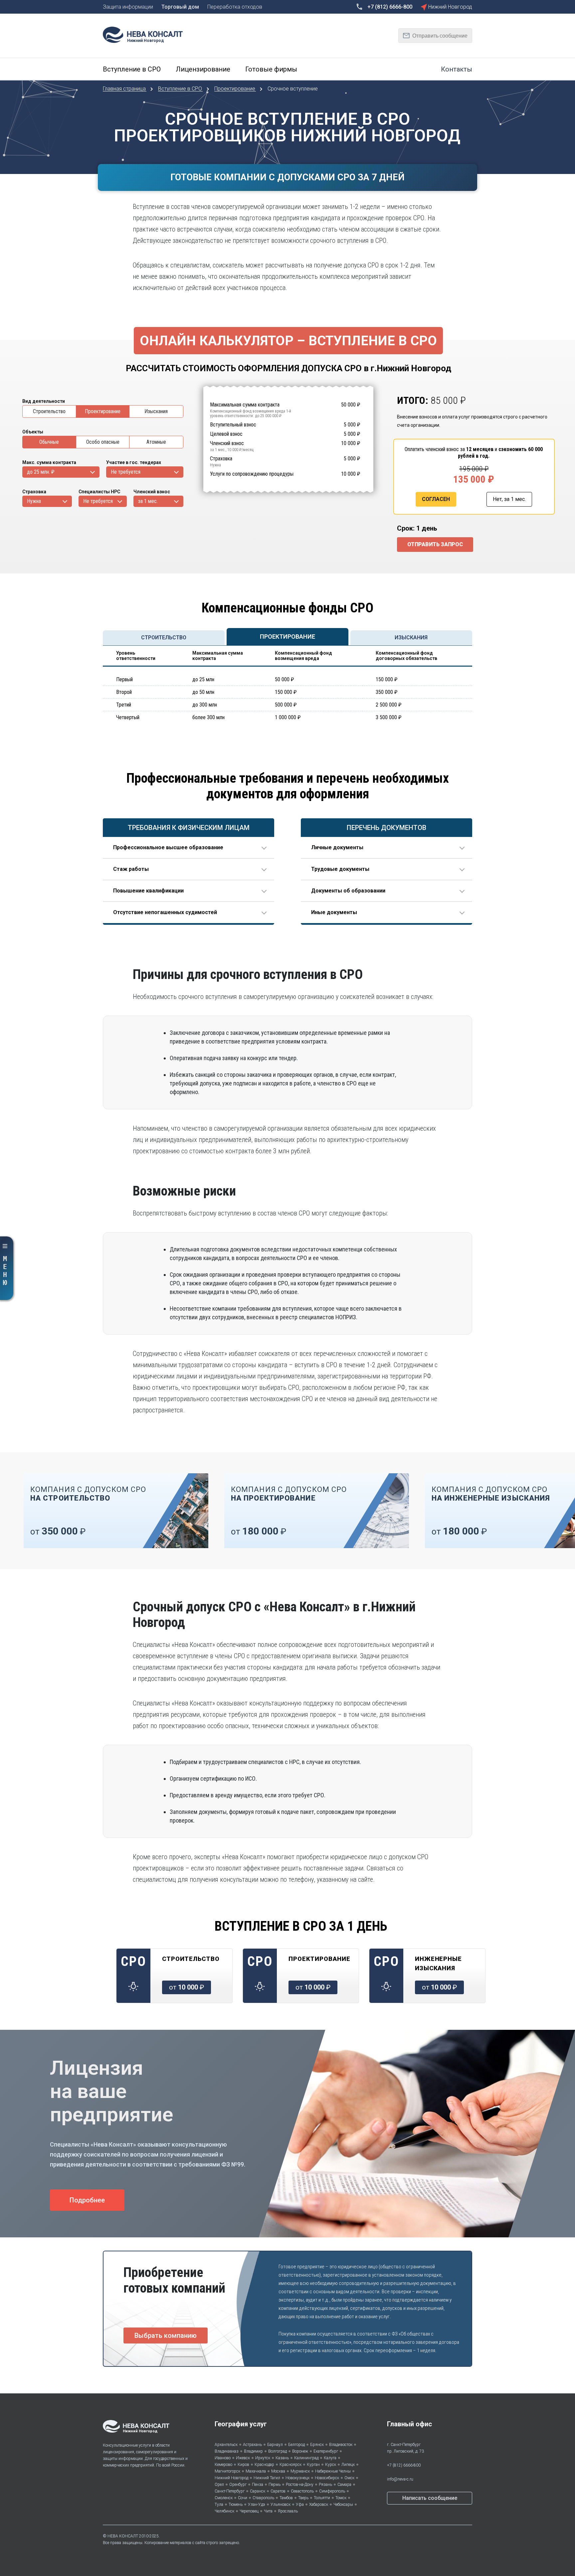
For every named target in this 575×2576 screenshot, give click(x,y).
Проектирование (235, 89)
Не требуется (126, 472)
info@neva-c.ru (400, 2479)
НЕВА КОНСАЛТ (123, 2536)
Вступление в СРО (181, 89)
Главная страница (125, 89)
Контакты (457, 69)
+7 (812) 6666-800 (404, 2465)
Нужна (34, 501)
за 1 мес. (148, 501)
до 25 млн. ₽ (41, 472)
